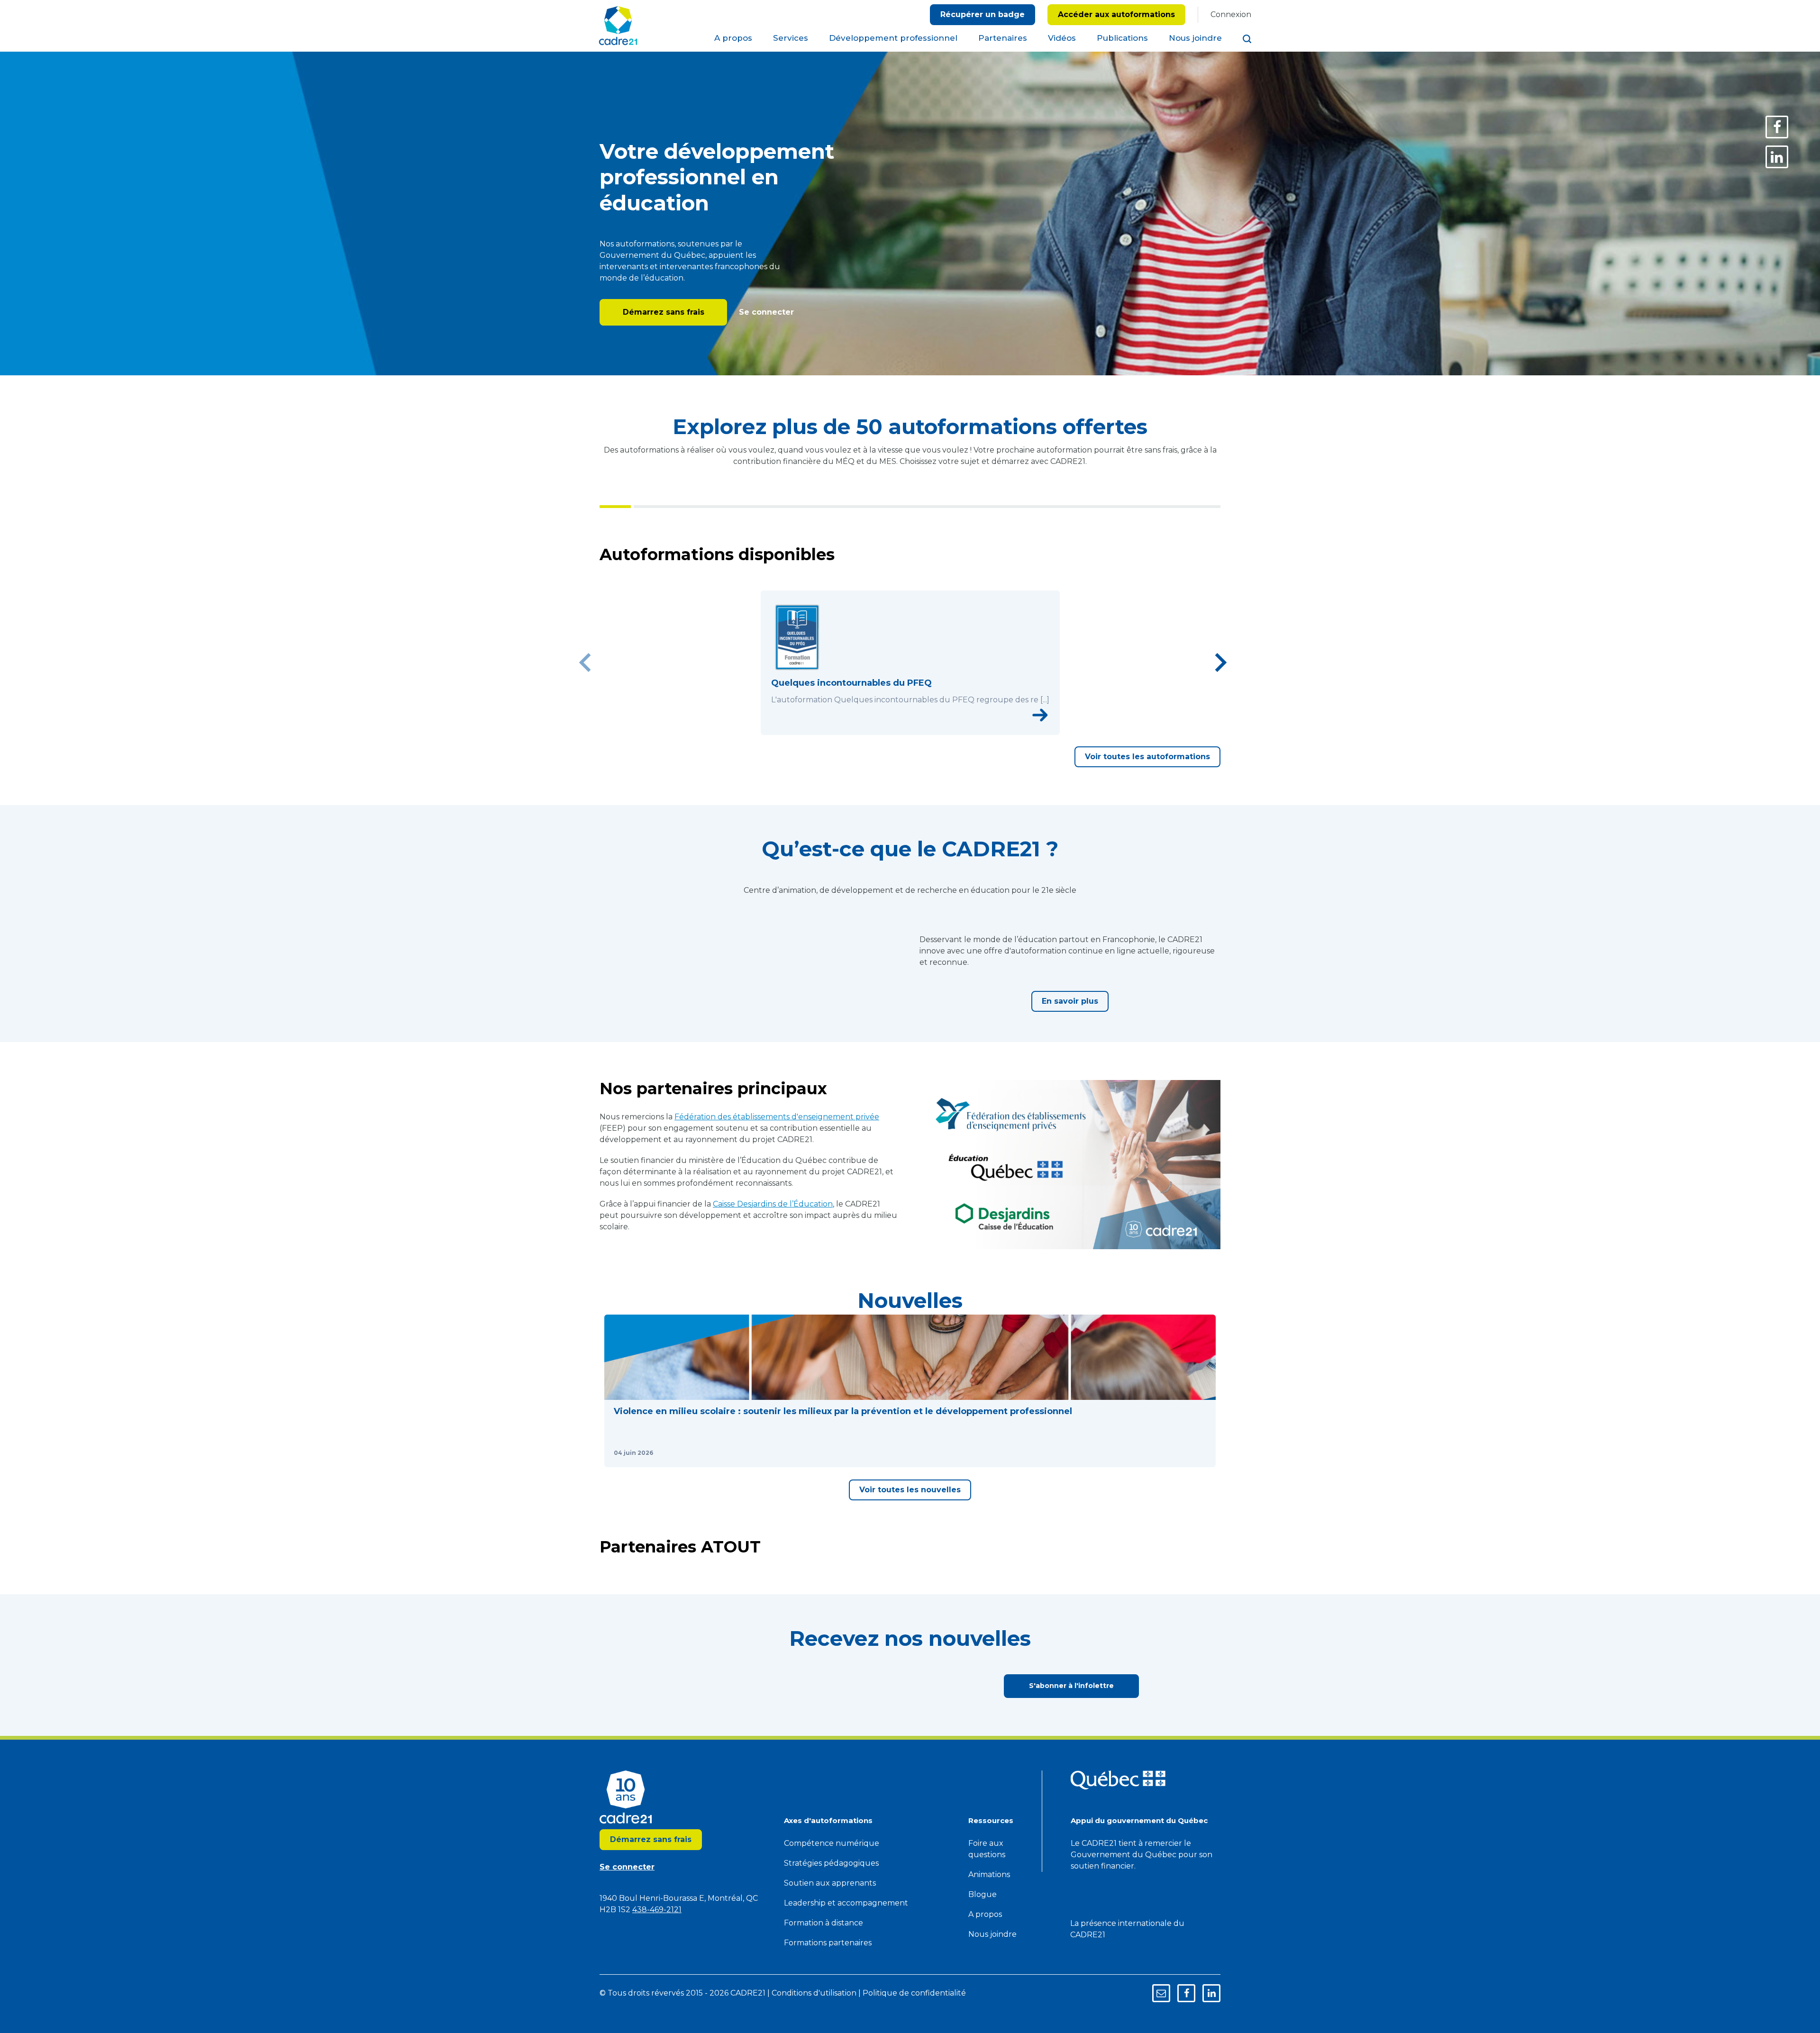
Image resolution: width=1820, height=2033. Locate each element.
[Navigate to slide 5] (931, 765)
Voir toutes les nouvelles (910, 1662)
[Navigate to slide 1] (889, 765)
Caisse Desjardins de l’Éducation (773, 1310)
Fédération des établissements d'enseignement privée (777, 1223)
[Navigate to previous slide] (585, 681)
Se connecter (765, 312)
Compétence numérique (832, 2016)
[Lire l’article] (731, 1612)
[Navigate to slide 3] (910, 765)
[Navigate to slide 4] (920, 765)
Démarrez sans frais (664, 312)
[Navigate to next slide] (1220, 681)
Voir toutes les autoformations (1147, 793)
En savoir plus (1070, 1072)
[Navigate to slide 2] (900, 765)
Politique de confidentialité (953, 41)
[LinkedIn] (1777, 157)
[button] (677, 1524)
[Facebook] (1777, 127)
